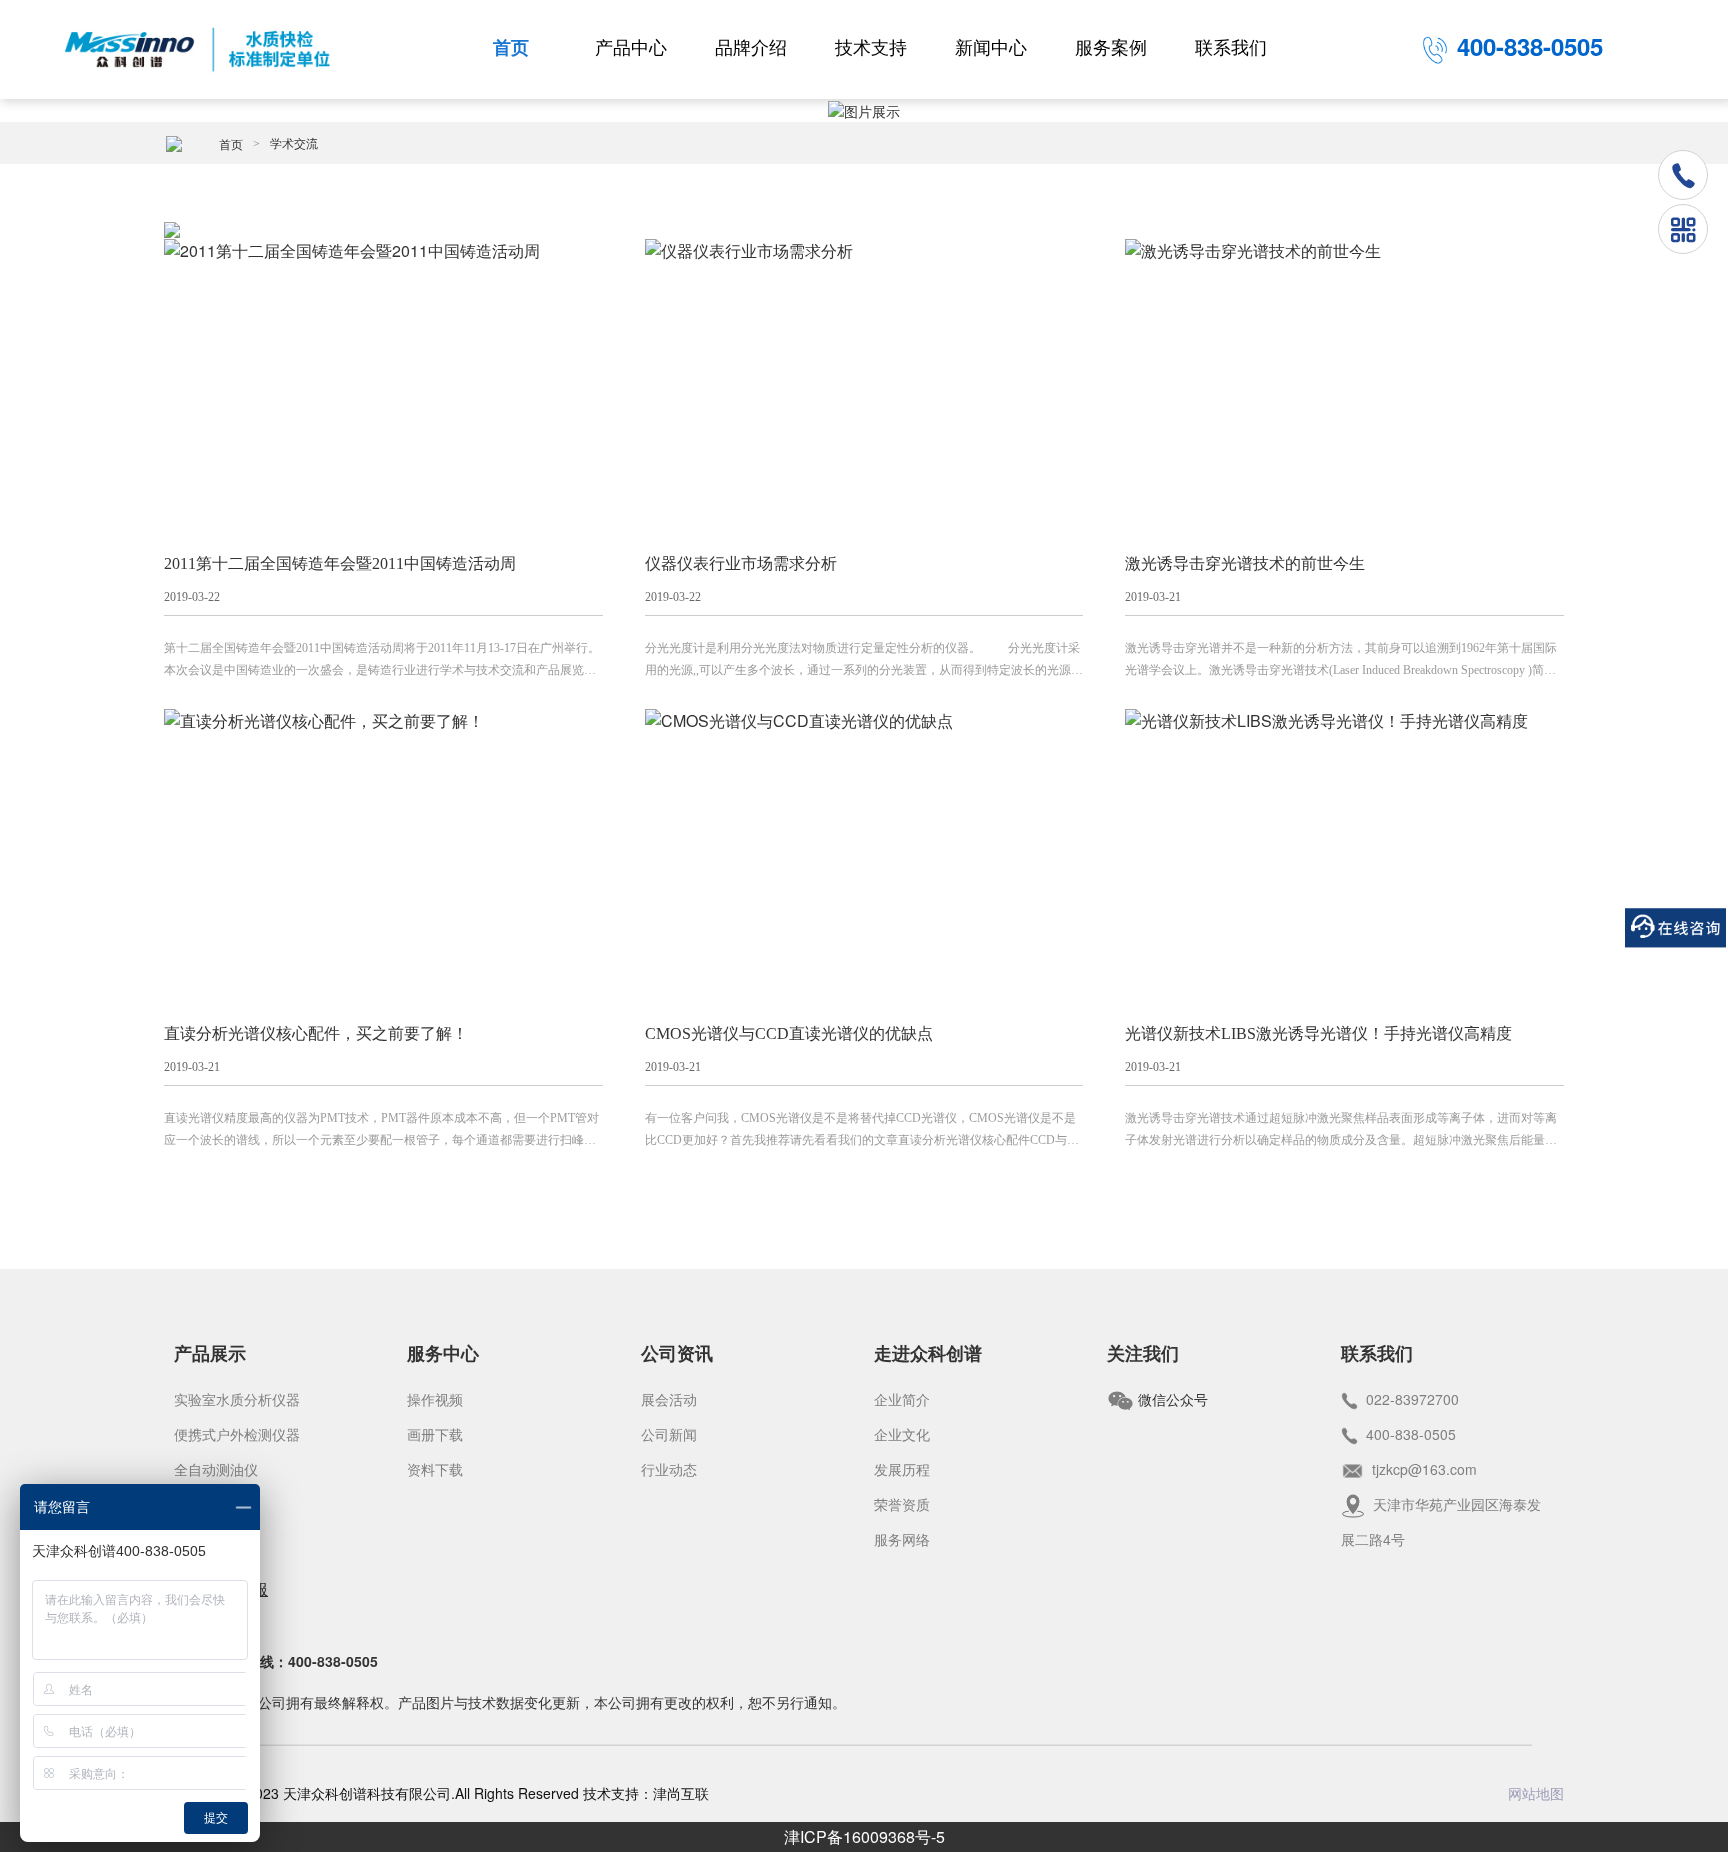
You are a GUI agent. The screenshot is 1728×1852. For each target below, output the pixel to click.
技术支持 (871, 48)
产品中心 (631, 48)
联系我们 (1231, 48)
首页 (511, 48)
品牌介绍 (751, 48)
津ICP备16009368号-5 (864, 1836)
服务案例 (1111, 48)
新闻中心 (991, 48)
